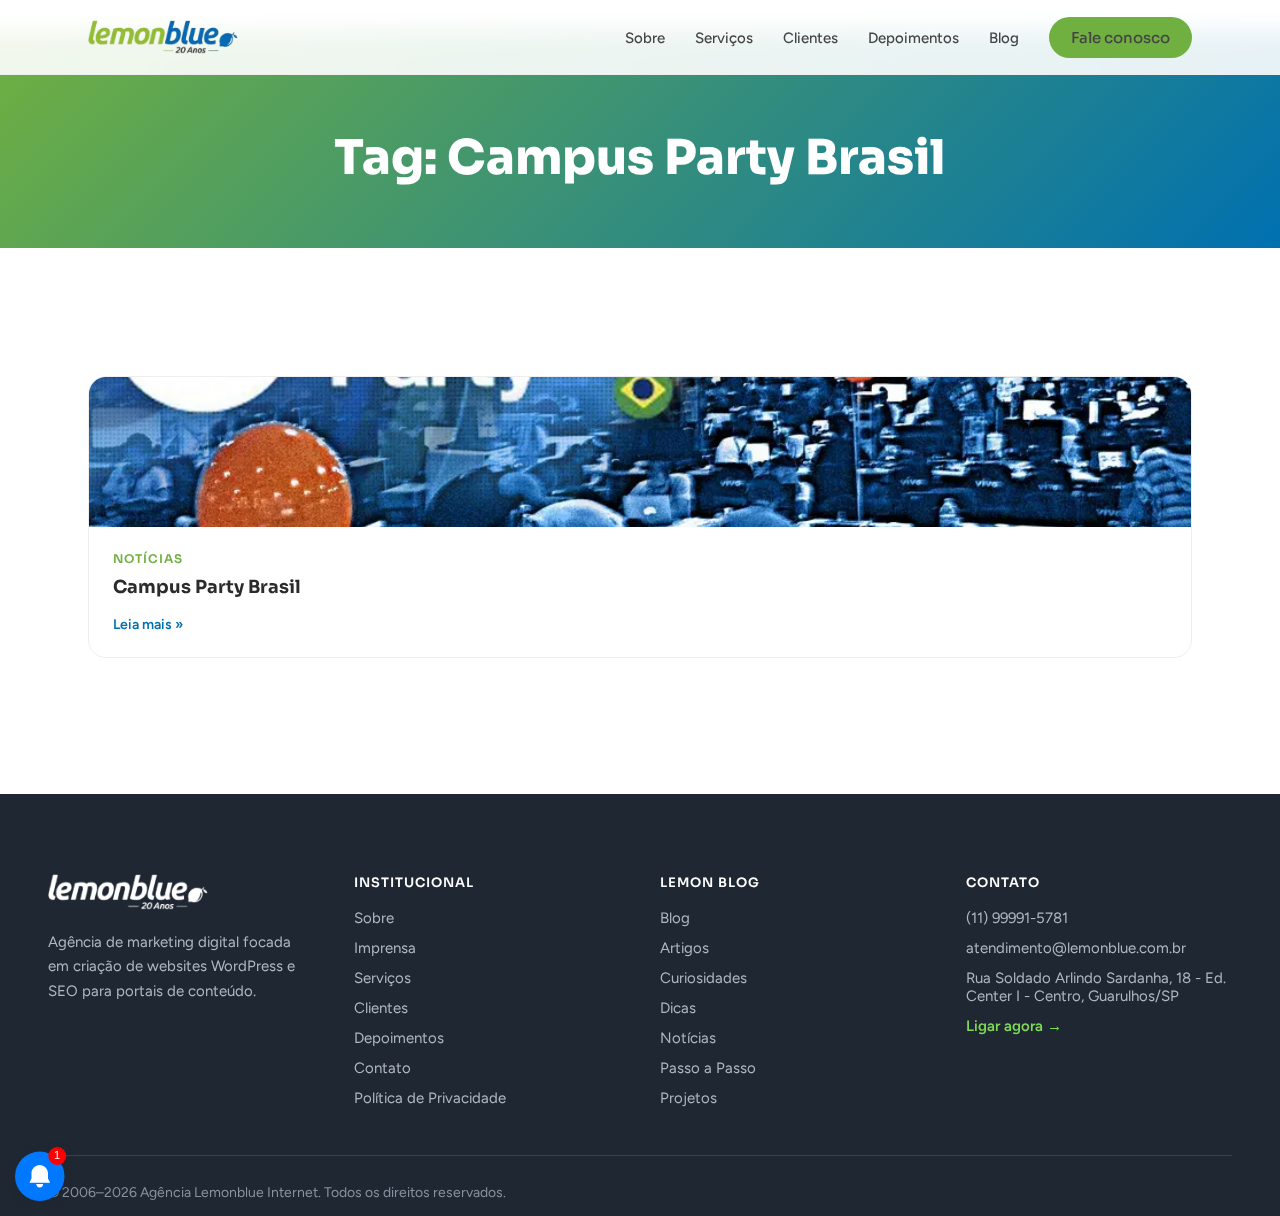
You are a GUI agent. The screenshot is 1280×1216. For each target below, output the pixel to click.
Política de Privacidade (430, 1098)
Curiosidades (703, 978)
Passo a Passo (708, 1068)
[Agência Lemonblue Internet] (163, 37)
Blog (1004, 38)
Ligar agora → (1014, 1026)
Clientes (810, 38)
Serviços (724, 38)
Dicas (678, 1008)
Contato (382, 1068)
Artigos (684, 948)
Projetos (688, 1098)
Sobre (645, 38)
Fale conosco (1120, 37)
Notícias (688, 1038)
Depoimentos (913, 38)
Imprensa (385, 948)
